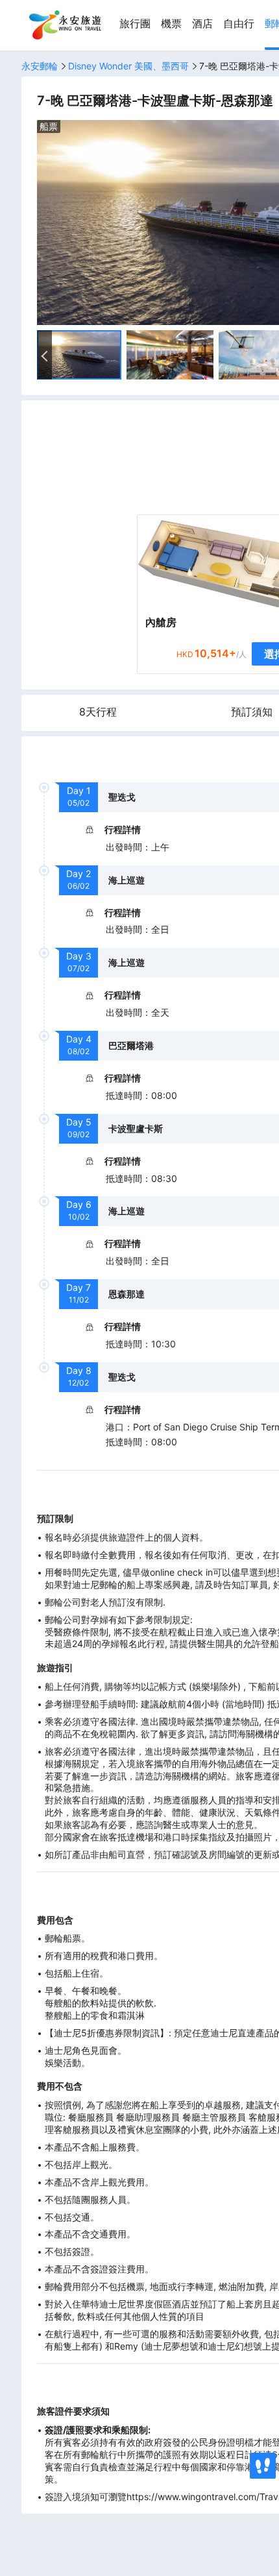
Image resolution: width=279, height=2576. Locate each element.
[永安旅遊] (64, 25)
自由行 (239, 24)
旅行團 (135, 24)
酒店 (202, 24)
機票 (171, 24)
